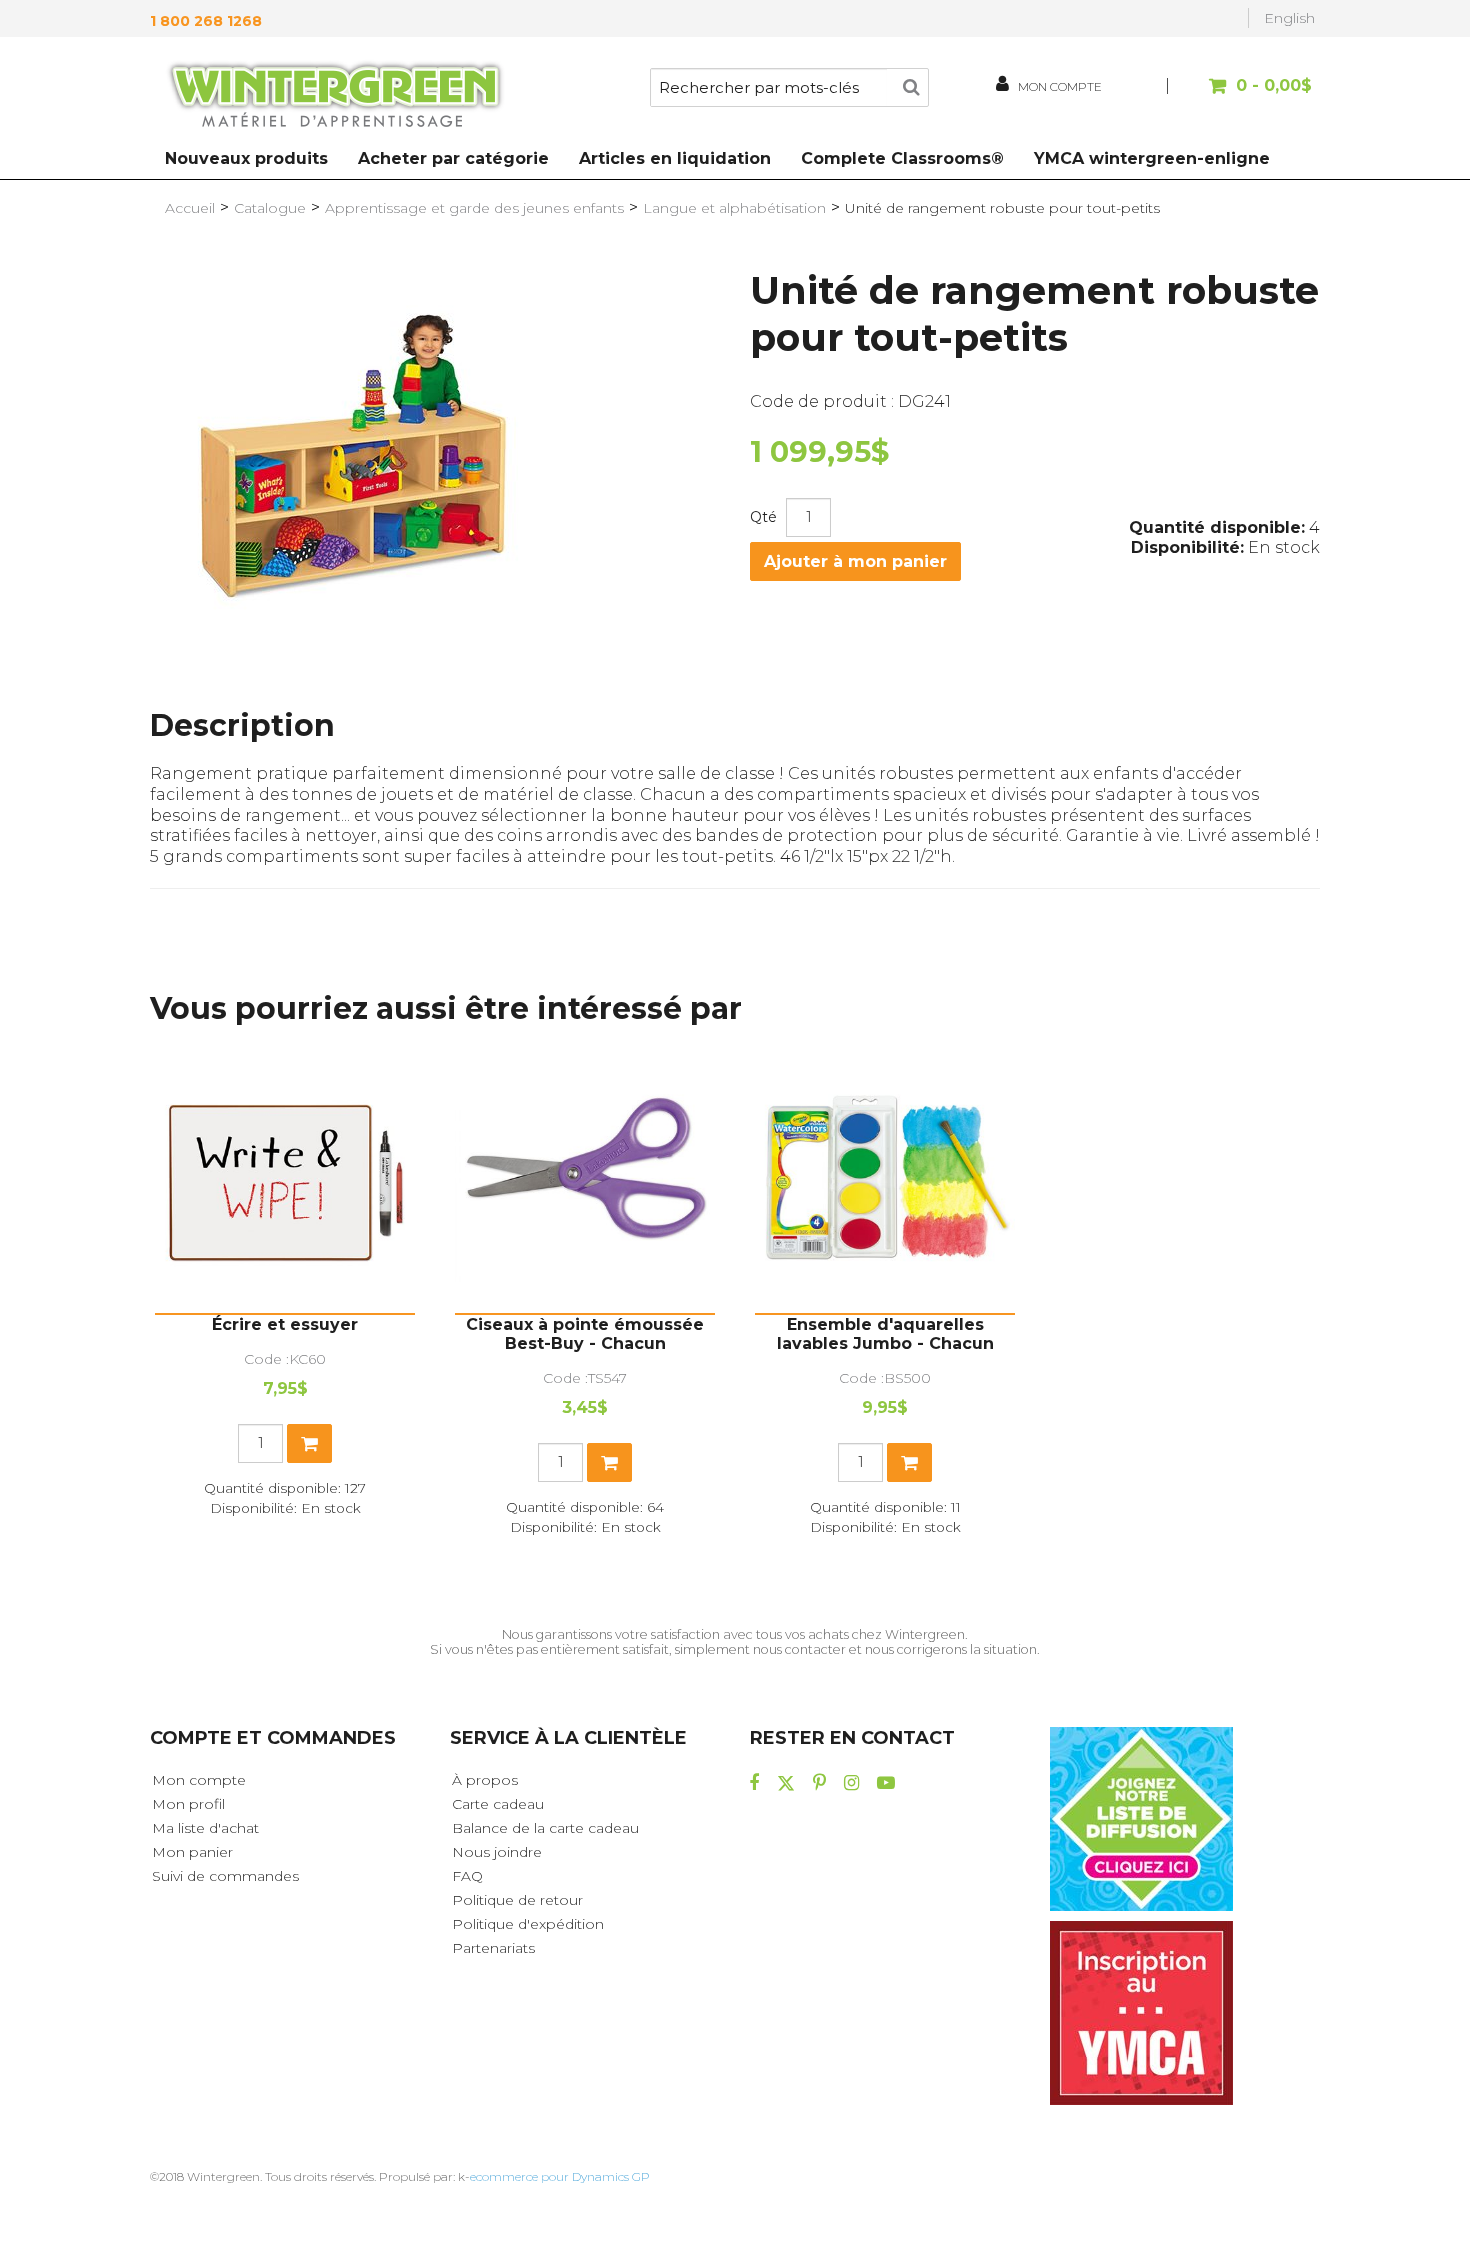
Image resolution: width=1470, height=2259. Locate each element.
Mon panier (192, 1852)
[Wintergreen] (335, 98)
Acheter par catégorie (453, 158)
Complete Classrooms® (902, 158)
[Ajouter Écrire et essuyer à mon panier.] (309, 1443)
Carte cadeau (498, 1804)
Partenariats (493, 1948)
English (1289, 18)
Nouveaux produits (246, 158)
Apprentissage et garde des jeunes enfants (474, 208)
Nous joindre (497, 1852)
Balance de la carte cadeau (545, 1828)
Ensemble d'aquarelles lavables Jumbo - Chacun (885, 1334)
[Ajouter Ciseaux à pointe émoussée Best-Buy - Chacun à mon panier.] (609, 1462)
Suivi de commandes (225, 1876)
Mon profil (188, 1804)
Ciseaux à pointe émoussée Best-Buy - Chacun (585, 1334)
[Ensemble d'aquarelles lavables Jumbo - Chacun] (885, 1183)
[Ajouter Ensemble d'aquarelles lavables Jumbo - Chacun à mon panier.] (909, 1462)
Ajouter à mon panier (855, 561)
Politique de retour (517, 1900)
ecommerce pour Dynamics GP (560, 2176)
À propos (485, 1780)
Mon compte (199, 1780)
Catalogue (270, 208)
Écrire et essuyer (285, 1324)
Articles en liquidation (675, 158)
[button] (1242, 95)
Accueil (190, 208)
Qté (763, 517)
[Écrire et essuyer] (285, 1183)
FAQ (467, 1876)
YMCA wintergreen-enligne (1152, 158)
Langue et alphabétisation (734, 208)
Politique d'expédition (528, 1924)
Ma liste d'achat (205, 1828)
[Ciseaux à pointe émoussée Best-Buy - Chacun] (585, 1183)
